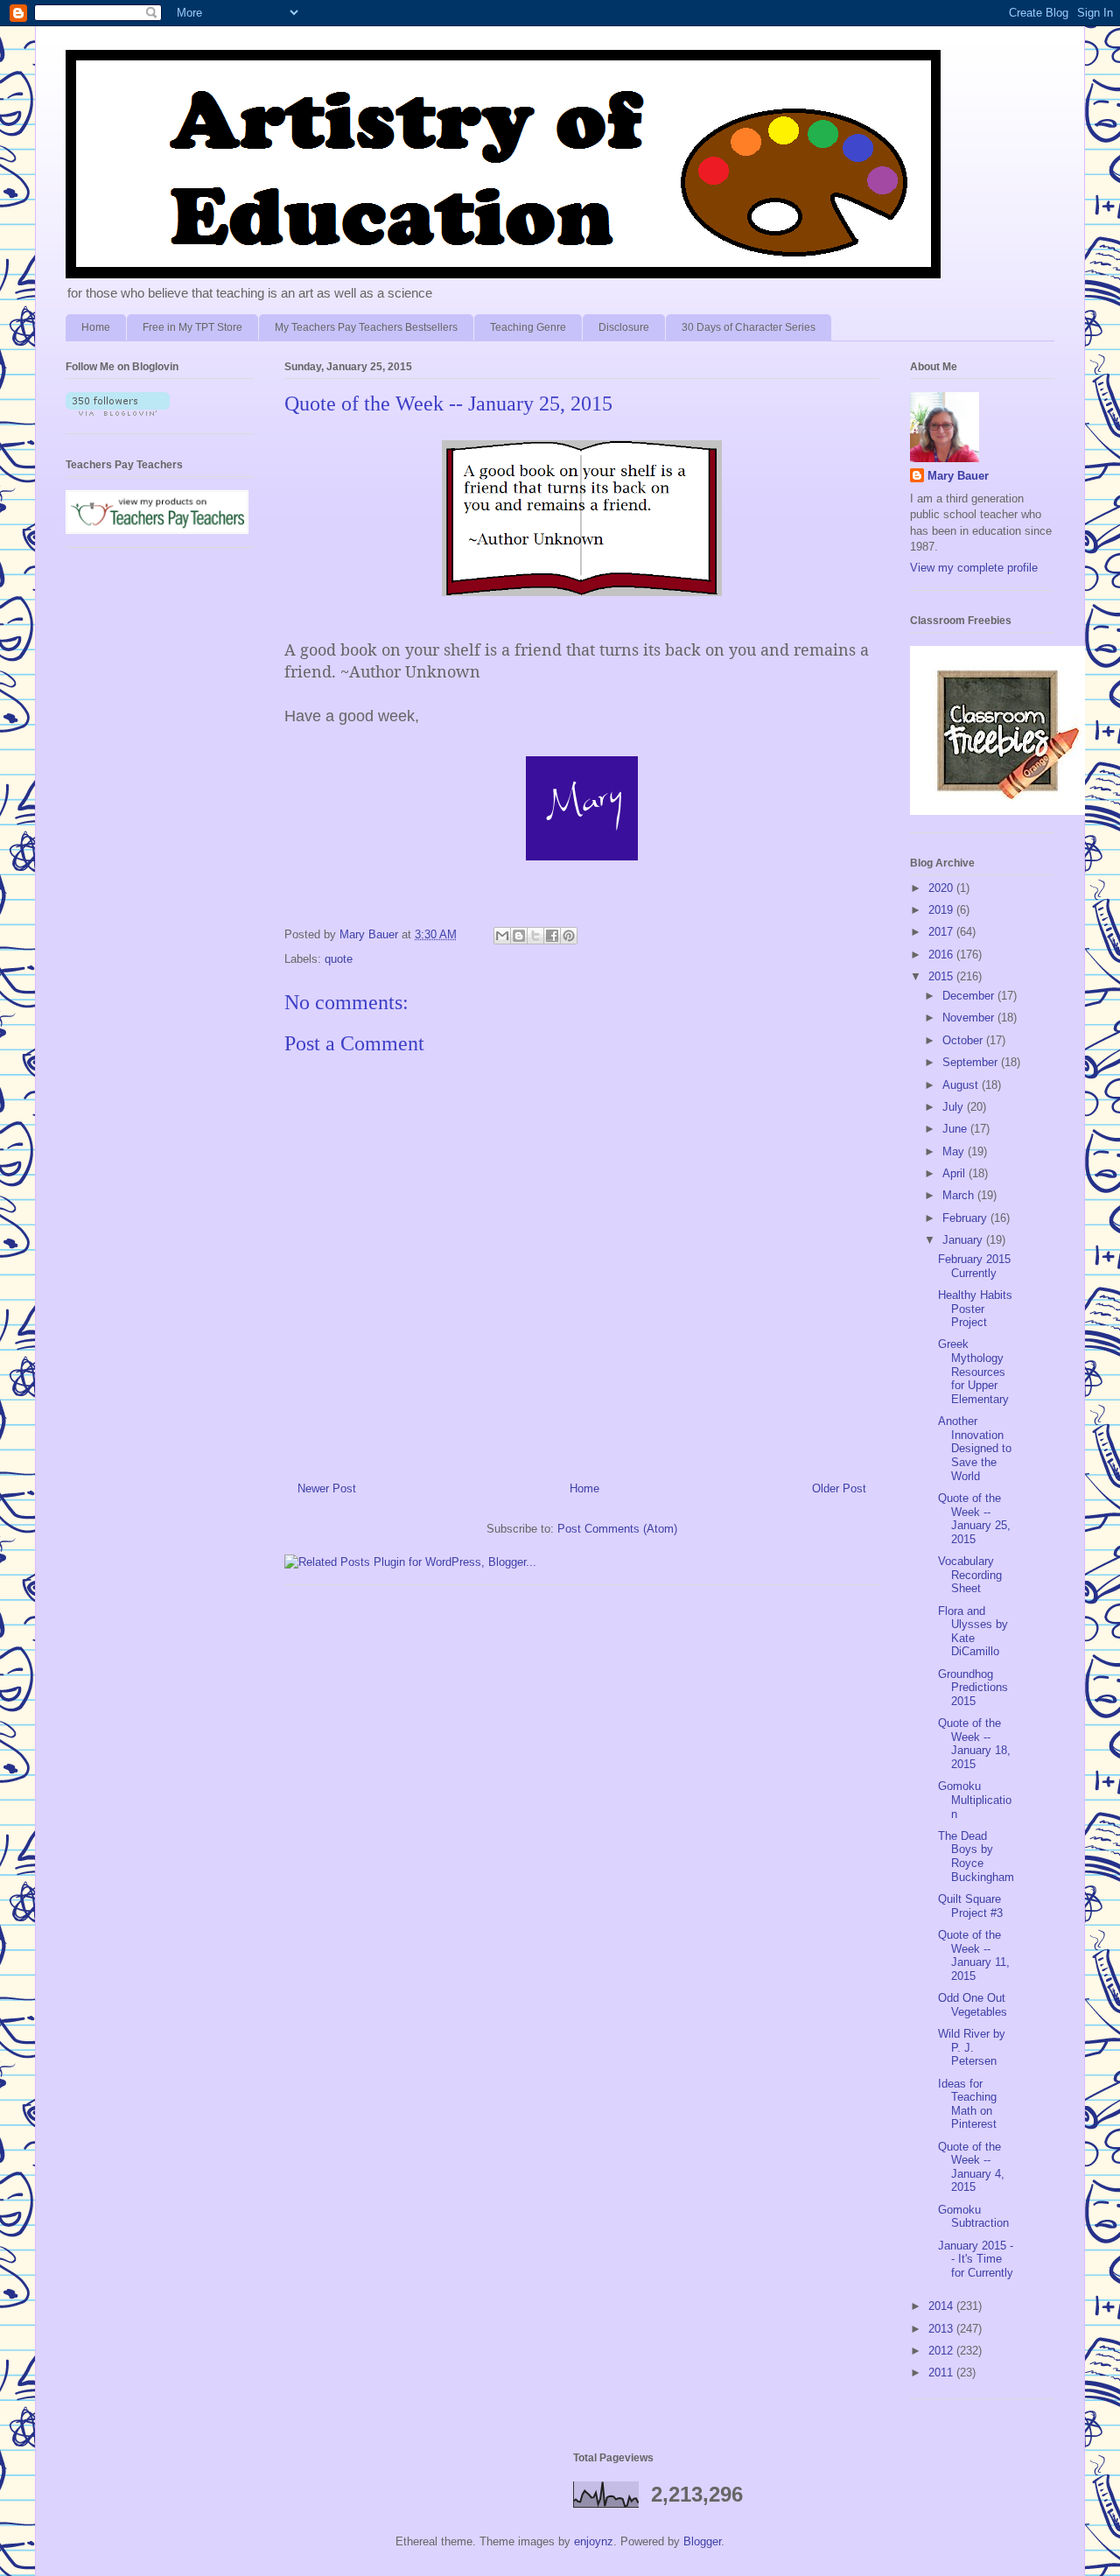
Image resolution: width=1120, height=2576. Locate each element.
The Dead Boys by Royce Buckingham (976, 1857)
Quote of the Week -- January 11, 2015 (974, 1955)
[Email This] (502, 936)
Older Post (839, 1488)
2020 (942, 888)
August (962, 1085)
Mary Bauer (958, 476)
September (972, 1062)
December (970, 996)
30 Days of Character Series (749, 327)
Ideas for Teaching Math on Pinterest (967, 2104)
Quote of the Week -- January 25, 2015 (974, 1519)
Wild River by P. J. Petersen (972, 2047)
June (956, 1129)
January (964, 1240)
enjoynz (594, 2541)
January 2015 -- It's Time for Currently (976, 2259)
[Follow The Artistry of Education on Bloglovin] (118, 412)
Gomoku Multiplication (975, 1800)
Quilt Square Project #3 (970, 1906)
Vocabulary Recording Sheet (970, 1575)
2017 (942, 932)
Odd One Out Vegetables (973, 2005)
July (955, 1107)
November (970, 1018)
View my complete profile (974, 568)
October (964, 1040)
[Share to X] (535, 936)
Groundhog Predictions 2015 (973, 1688)
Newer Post (327, 1488)
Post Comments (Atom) (617, 1529)
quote (339, 959)
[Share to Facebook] (552, 936)
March (960, 1195)
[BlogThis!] (519, 936)
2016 (942, 955)
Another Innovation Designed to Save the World (975, 1448)
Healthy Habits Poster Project (975, 1309)
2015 (942, 976)
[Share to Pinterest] (569, 936)
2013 (942, 2329)
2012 (942, 2351)
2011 (942, 2372)
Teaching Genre (528, 327)
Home (96, 327)
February (966, 1218)
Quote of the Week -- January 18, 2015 (974, 1744)
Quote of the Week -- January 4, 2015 (971, 2167)
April (955, 1173)
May (955, 1151)
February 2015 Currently (974, 1266)
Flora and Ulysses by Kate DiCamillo (973, 1632)
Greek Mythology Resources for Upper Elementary (973, 1371)
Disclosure (624, 327)
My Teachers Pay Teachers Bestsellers (366, 327)
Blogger (702, 2541)
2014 (942, 2306)
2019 (942, 910)
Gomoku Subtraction (973, 2217)
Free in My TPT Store (192, 327)
